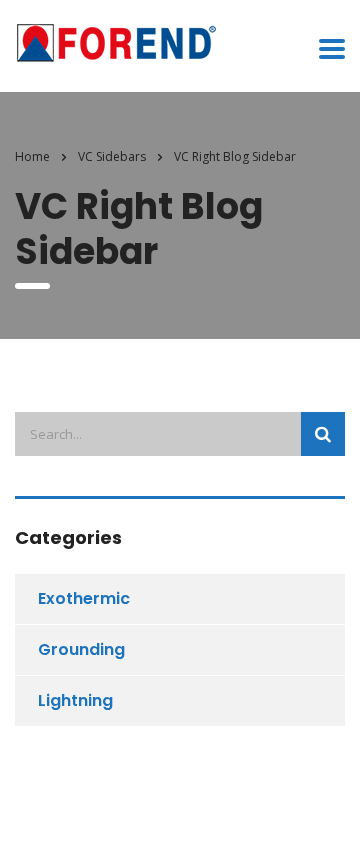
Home (32, 156)
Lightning (75, 700)
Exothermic (84, 598)
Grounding (81, 649)
